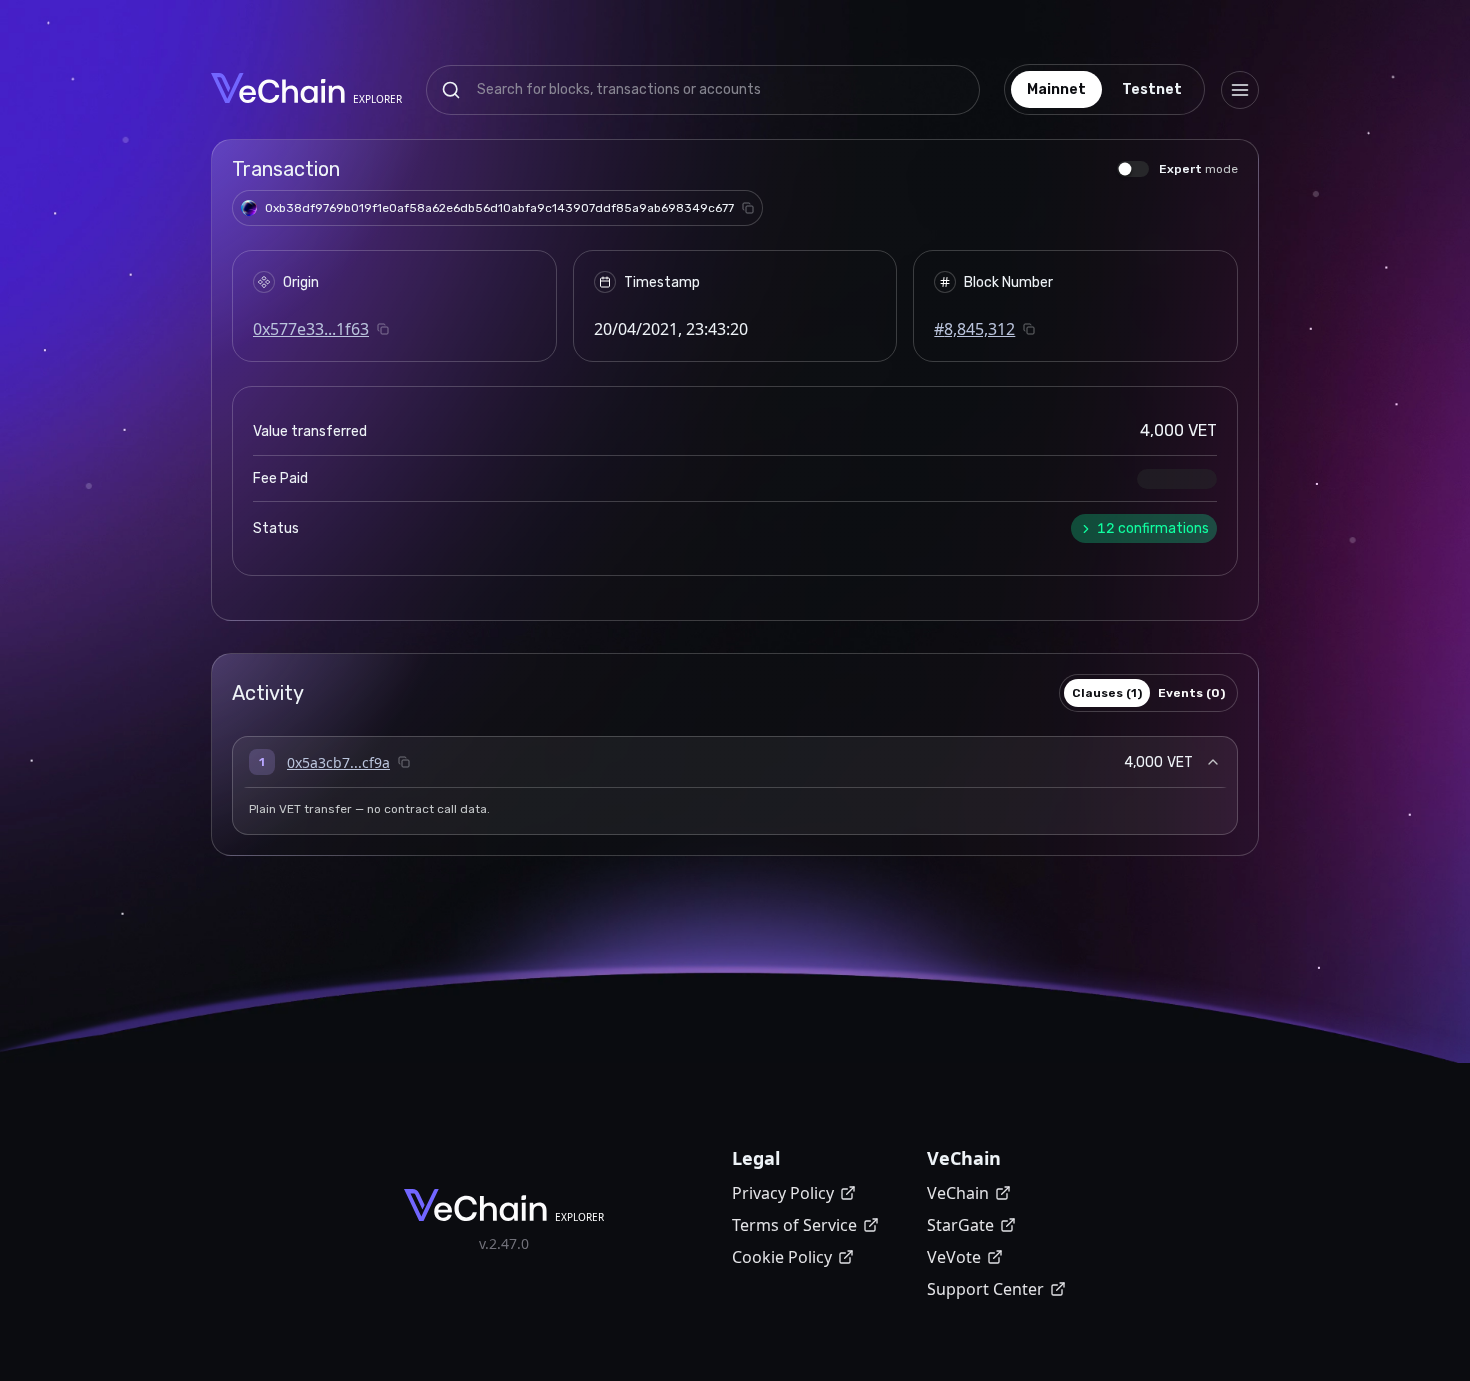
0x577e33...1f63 (311, 329)
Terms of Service (794, 1225)
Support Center (985, 1289)
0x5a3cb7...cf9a (338, 762)
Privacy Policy (783, 1193)
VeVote (954, 1257)
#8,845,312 (974, 329)
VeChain (958, 1193)
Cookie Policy (782, 1257)
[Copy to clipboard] (748, 208)
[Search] (451, 90)
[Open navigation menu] (1240, 90)
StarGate (960, 1225)
